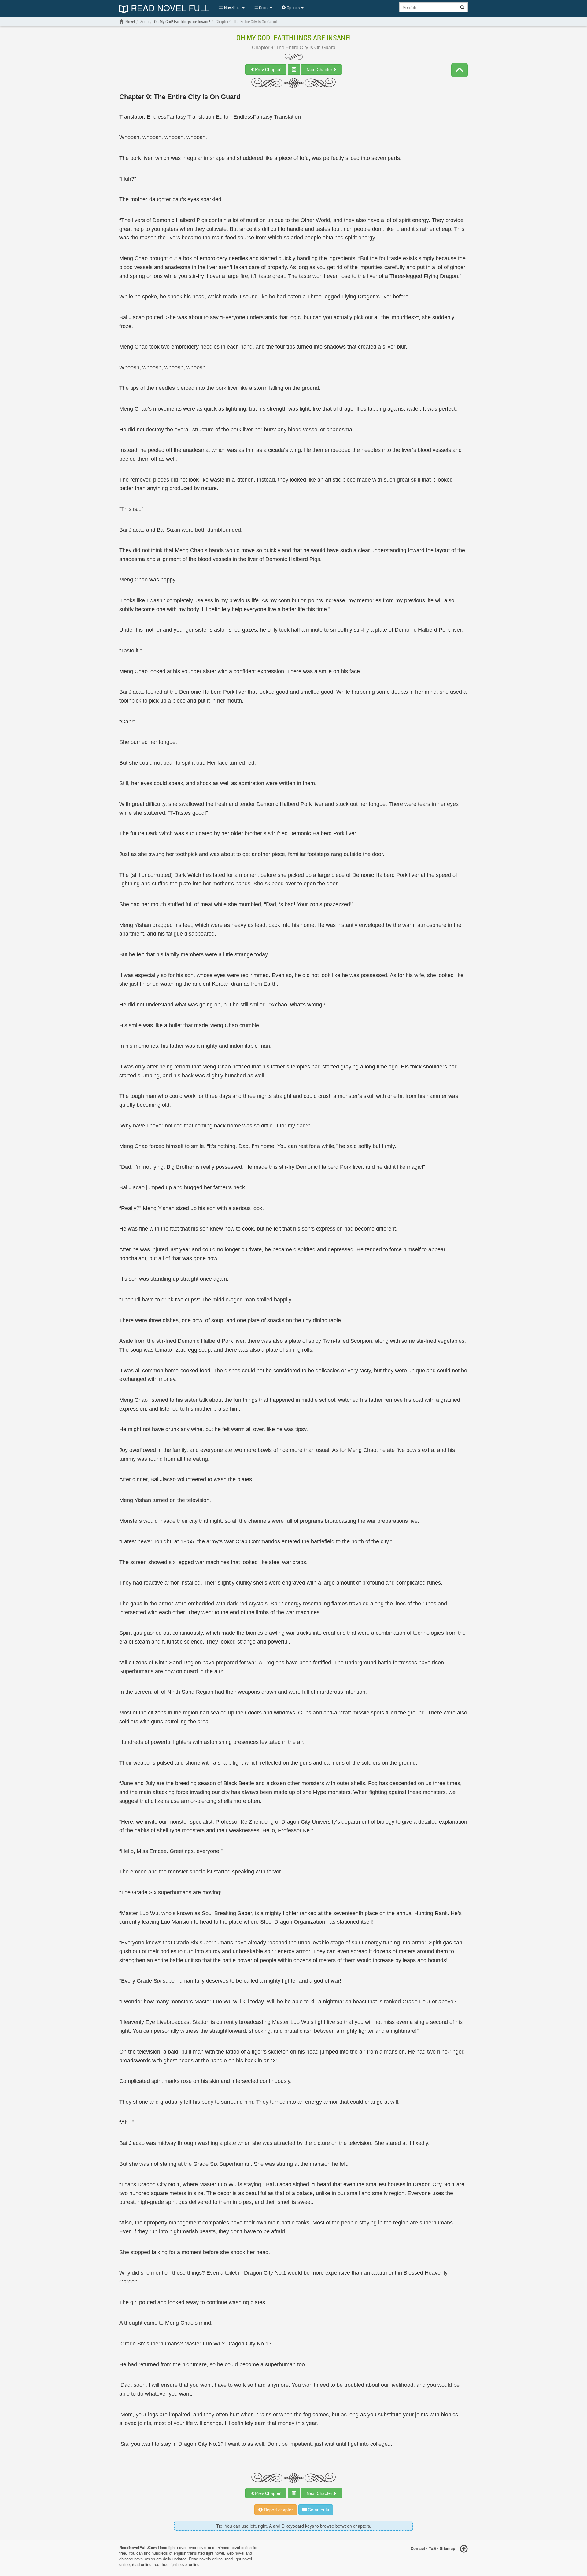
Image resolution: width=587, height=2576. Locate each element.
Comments (318, 2510)
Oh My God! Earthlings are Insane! (294, 38)
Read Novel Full (169, 8)
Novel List (232, 7)
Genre (264, 7)
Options (293, 7)
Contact (418, 2548)
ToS (432, 2548)
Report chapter (278, 2510)
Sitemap (447, 2548)
